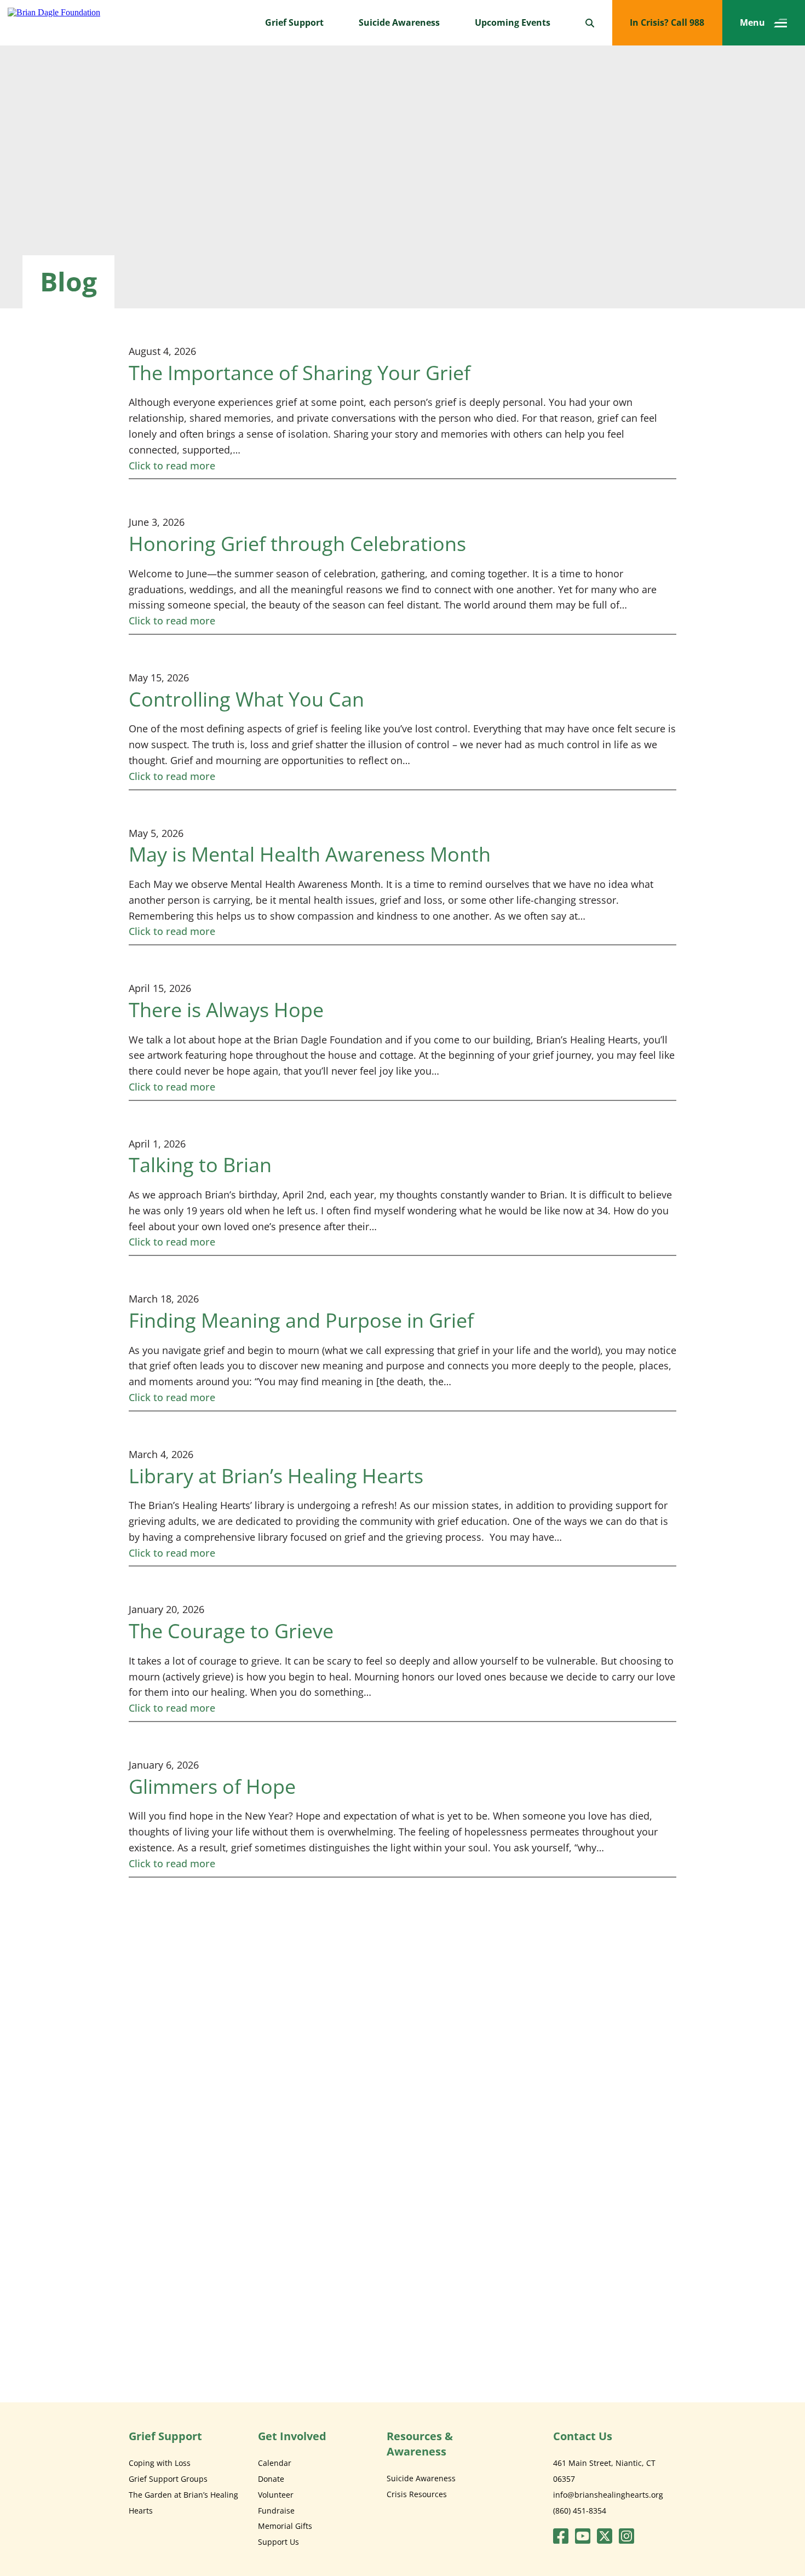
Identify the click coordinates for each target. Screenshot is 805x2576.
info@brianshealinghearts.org (608, 2495)
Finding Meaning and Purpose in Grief (301, 1320)
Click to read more (172, 466)
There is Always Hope (226, 1010)
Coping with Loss (160, 2463)
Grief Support (294, 22)
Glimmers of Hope (212, 1786)
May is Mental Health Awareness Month (310, 854)
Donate (271, 2479)
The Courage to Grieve (231, 1631)
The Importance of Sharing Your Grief (300, 373)
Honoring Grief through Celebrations (297, 544)
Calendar (275, 2463)
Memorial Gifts (285, 2526)
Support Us (278, 2542)
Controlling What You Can (246, 699)
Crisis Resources (417, 2494)
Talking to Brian (200, 1165)
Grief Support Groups (168, 2479)
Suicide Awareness (399, 22)
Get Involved (292, 2436)
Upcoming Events (513, 22)
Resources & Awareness (420, 2444)
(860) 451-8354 (580, 2511)
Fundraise (276, 2511)
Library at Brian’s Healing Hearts (276, 1476)
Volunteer (276, 2495)
